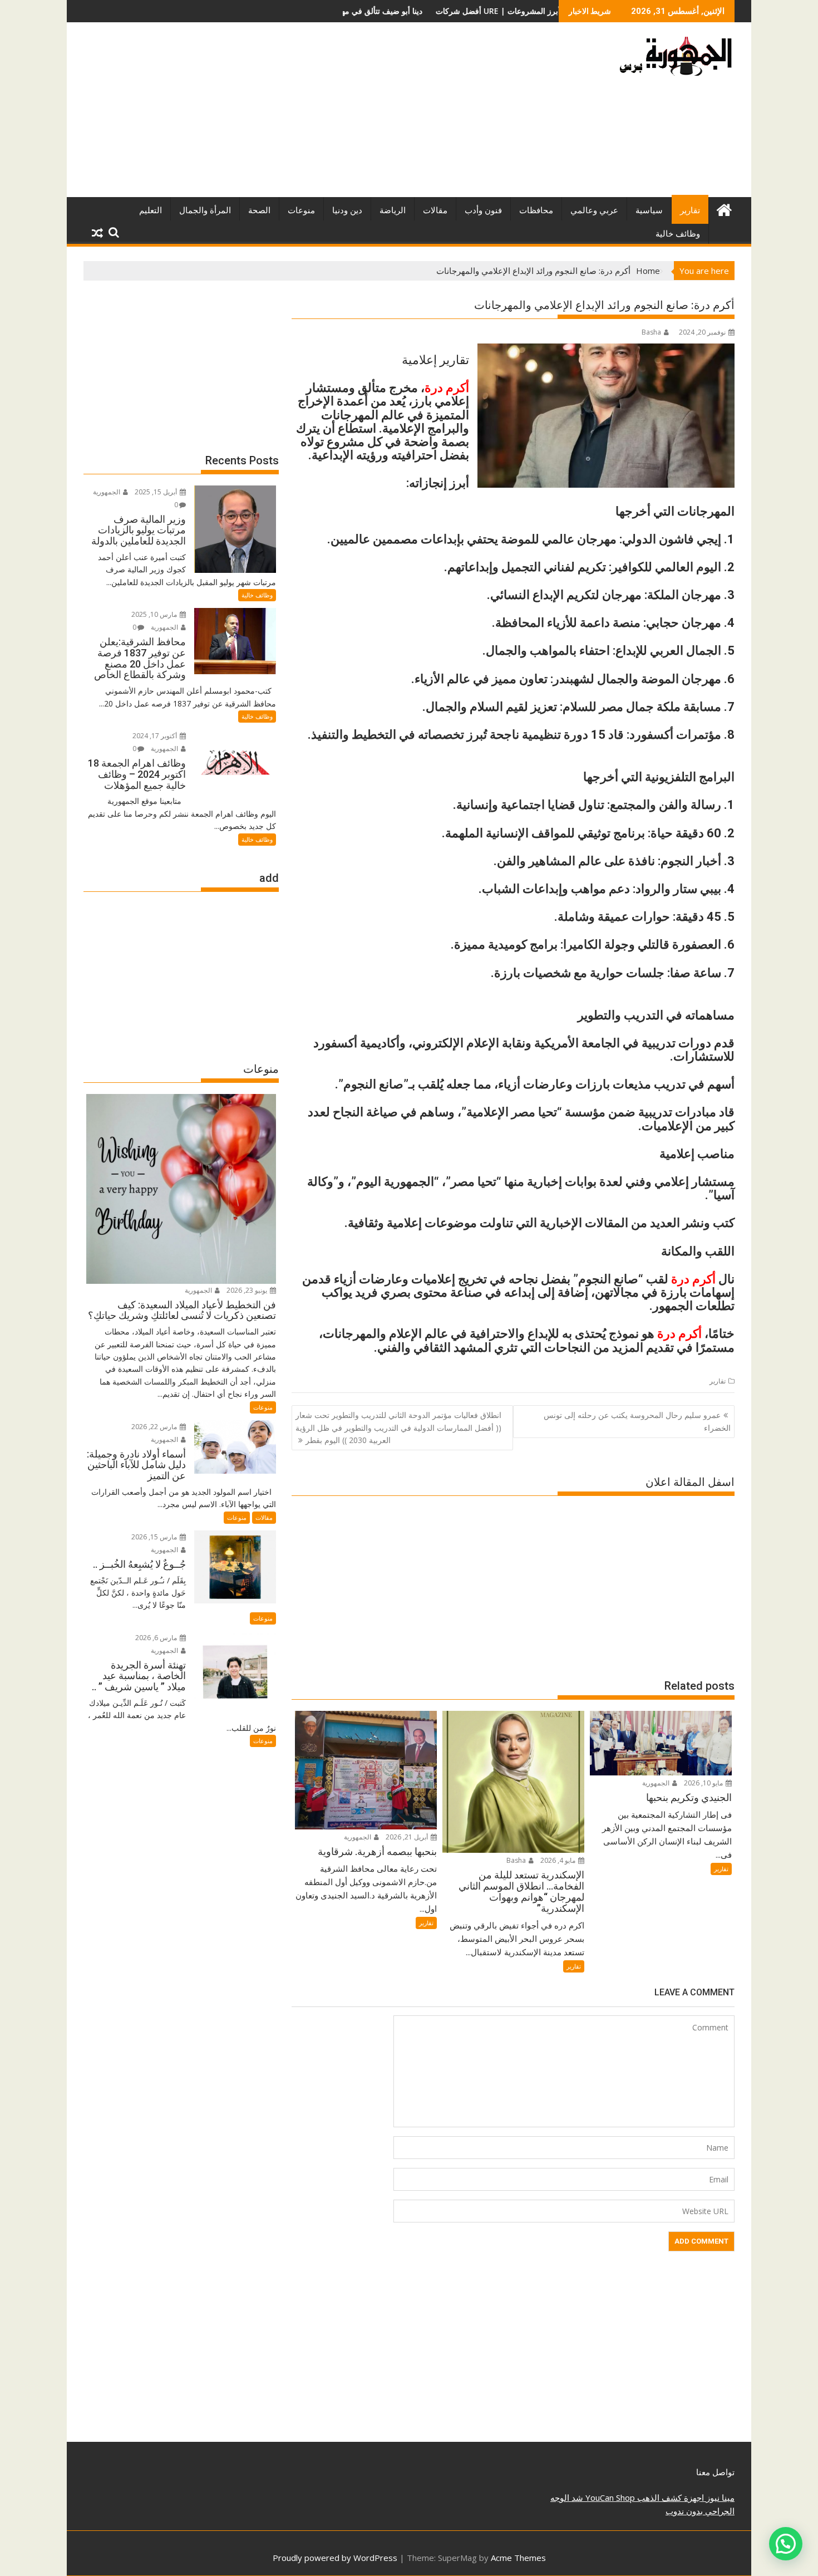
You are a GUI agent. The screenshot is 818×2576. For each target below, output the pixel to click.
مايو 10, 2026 (704, 1783)
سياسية (649, 210)
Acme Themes (518, 2558)
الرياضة (393, 210)
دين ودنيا (347, 210)
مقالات (435, 210)
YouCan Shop (609, 2498)
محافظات (536, 210)
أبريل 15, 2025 (157, 492)
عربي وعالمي (594, 210)
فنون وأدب (483, 210)
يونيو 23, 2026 (248, 1290)
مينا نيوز (719, 2498)
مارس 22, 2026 (155, 1427)
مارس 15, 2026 (155, 1537)
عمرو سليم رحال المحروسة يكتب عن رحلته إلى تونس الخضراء (637, 1421)
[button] (786, 2544)
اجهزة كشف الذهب (669, 2498)
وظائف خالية (678, 234)
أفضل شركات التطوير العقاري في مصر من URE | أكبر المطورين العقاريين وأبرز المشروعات (403, 11)
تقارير (690, 210)
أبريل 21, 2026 (408, 1837)
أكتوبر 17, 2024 (156, 736)
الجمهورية (657, 1783)
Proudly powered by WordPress (335, 2558)
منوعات (301, 210)
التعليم (151, 210)
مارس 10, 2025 (155, 614)
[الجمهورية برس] (724, 208)
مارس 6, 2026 (157, 1638)
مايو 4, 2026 (559, 1860)
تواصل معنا (715, 2472)
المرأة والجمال (205, 210)
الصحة (259, 210)
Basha (651, 332)
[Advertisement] (305, 114)
